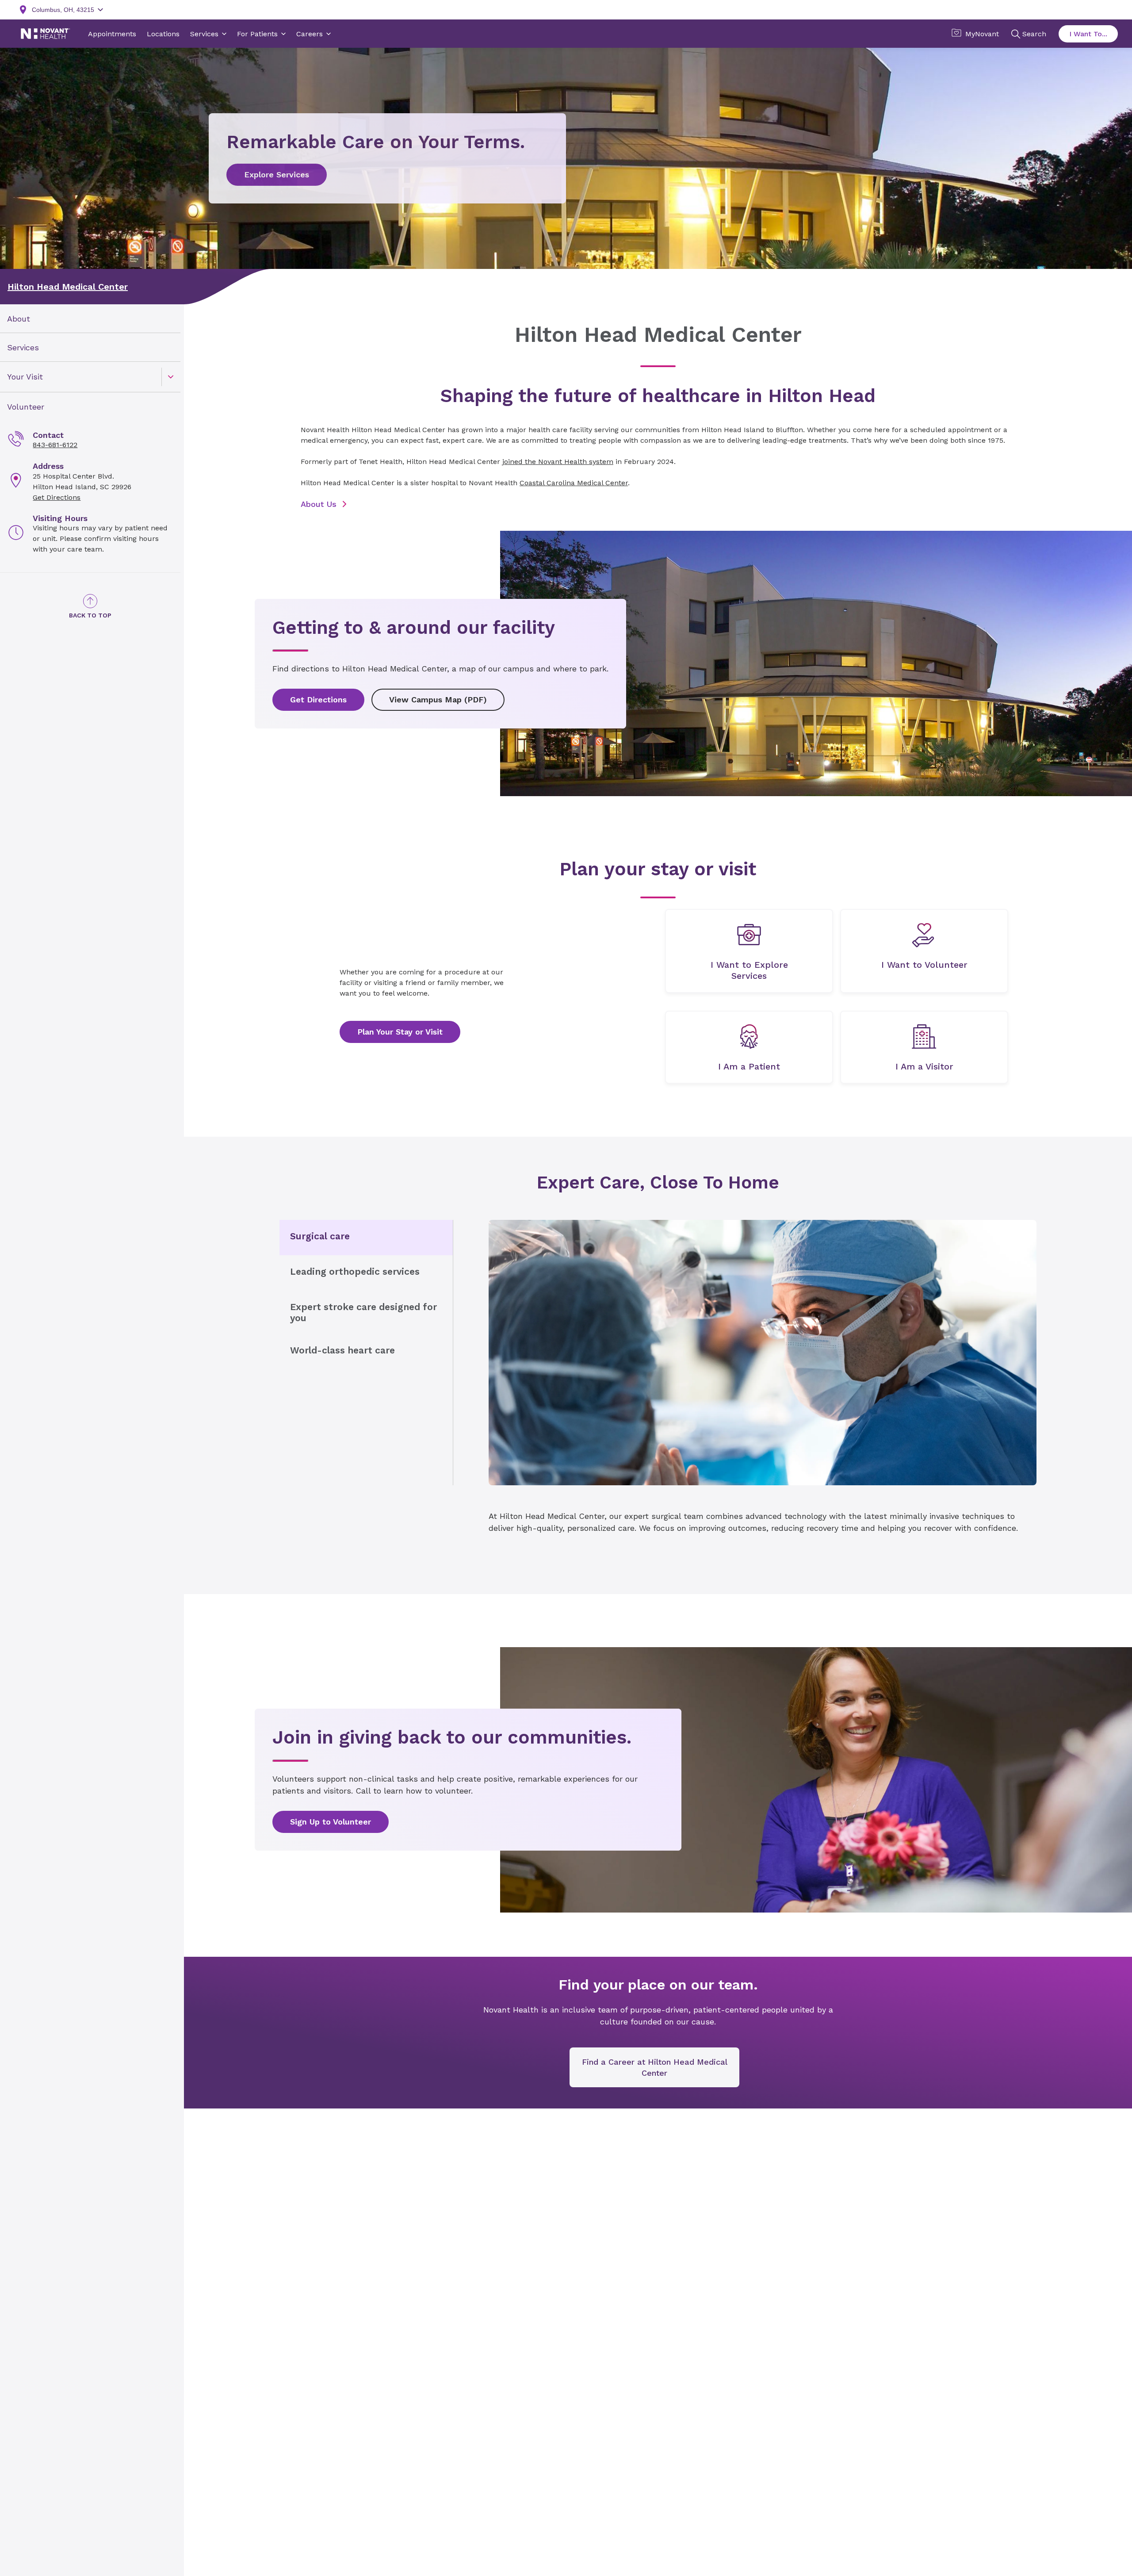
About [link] (19, 319)
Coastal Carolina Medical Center (574, 483)
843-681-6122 (55, 445)
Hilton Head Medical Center (68, 287)
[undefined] (749, 951)
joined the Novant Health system (558, 462)
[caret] (171, 377)
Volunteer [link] (26, 407)
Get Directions (57, 497)
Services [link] (23, 347)
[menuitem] (90, 319)
